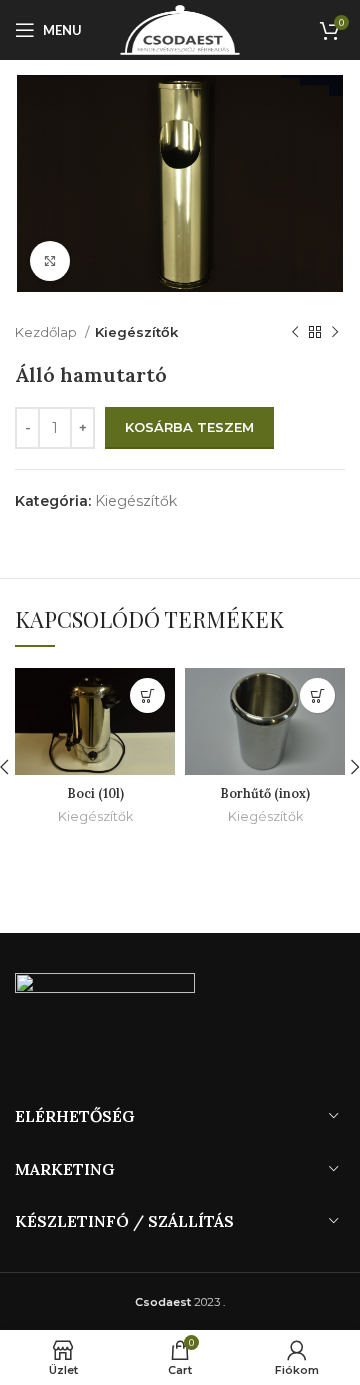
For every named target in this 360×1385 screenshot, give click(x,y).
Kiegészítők (136, 332)
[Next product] (335, 332)
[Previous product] (295, 332)
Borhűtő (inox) (265, 793)
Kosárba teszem (189, 427)
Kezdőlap (47, 332)
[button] (147, 695)
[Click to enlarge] (50, 261)
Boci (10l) (95, 793)
